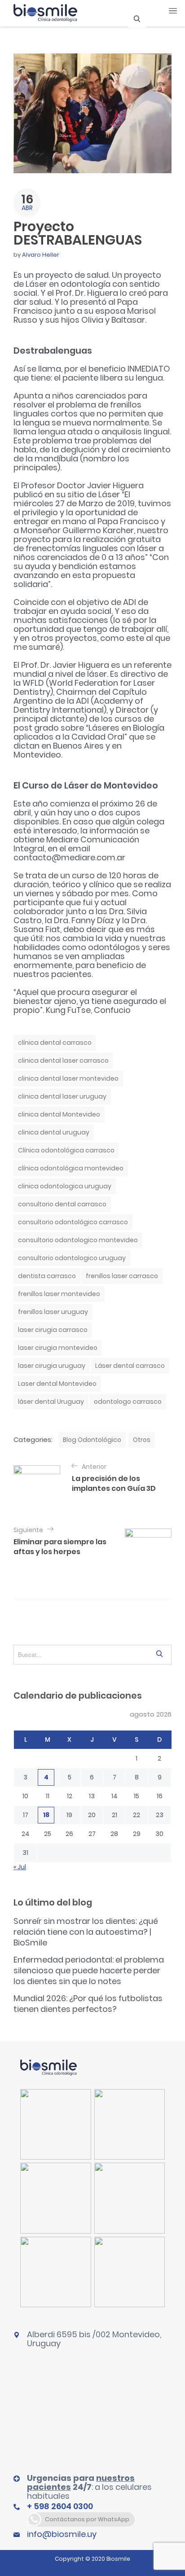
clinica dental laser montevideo (68, 1078)
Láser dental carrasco (130, 1366)
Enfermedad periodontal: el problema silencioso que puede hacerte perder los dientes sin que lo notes (89, 1970)
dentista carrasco (47, 1276)
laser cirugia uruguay (52, 1366)
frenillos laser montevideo (59, 1294)
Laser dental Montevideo (57, 1384)
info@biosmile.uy (62, 2534)
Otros (142, 1440)
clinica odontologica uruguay (65, 1186)
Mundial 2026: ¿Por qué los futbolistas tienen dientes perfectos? (88, 2004)
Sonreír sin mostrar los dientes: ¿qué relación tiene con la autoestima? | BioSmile (86, 1932)
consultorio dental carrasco (62, 1204)
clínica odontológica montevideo (71, 1168)
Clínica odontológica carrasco (66, 1150)
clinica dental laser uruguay (62, 1096)
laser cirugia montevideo (58, 1348)
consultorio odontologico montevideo (78, 1240)
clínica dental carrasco (55, 1043)
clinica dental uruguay (54, 1132)
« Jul (20, 1867)
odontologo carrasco (128, 1402)
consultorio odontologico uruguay (72, 1258)
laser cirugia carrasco (53, 1330)
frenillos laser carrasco (122, 1276)
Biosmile (118, 2559)
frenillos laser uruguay (53, 1312)
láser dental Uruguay (51, 1402)
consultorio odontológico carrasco (73, 1222)
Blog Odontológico (92, 1440)
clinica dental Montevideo (59, 1114)
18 (46, 1815)
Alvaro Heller (41, 255)
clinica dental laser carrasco (63, 1060)
